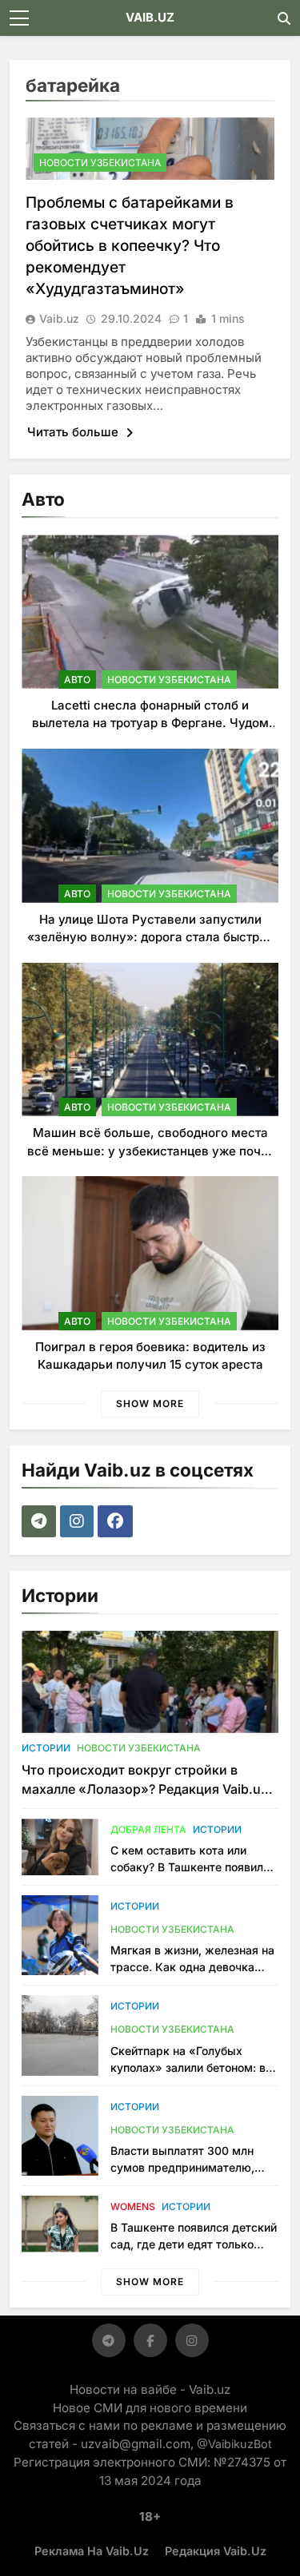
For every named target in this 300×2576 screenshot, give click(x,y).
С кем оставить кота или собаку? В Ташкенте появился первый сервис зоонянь (193, 1867)
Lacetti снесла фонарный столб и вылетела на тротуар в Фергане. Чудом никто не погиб (150, 723)
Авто (77, 680)
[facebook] (117, 1521)
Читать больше (74, 432)
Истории (46, 1748)
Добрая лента (148, 1829)
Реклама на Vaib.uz (92, 2551)
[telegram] (41, 1521)
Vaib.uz (59, 318)
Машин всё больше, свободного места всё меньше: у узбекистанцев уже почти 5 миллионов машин (150, 1151)
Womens (133, 2206)
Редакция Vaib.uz (216, 2551)
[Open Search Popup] (284, 18)
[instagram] (79, 1521)
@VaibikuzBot (234, 2444)
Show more (150, 1403)
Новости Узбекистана (100, 163)
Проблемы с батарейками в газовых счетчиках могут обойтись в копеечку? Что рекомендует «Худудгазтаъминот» (130, 246)
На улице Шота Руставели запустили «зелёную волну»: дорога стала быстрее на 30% (150, 937)
